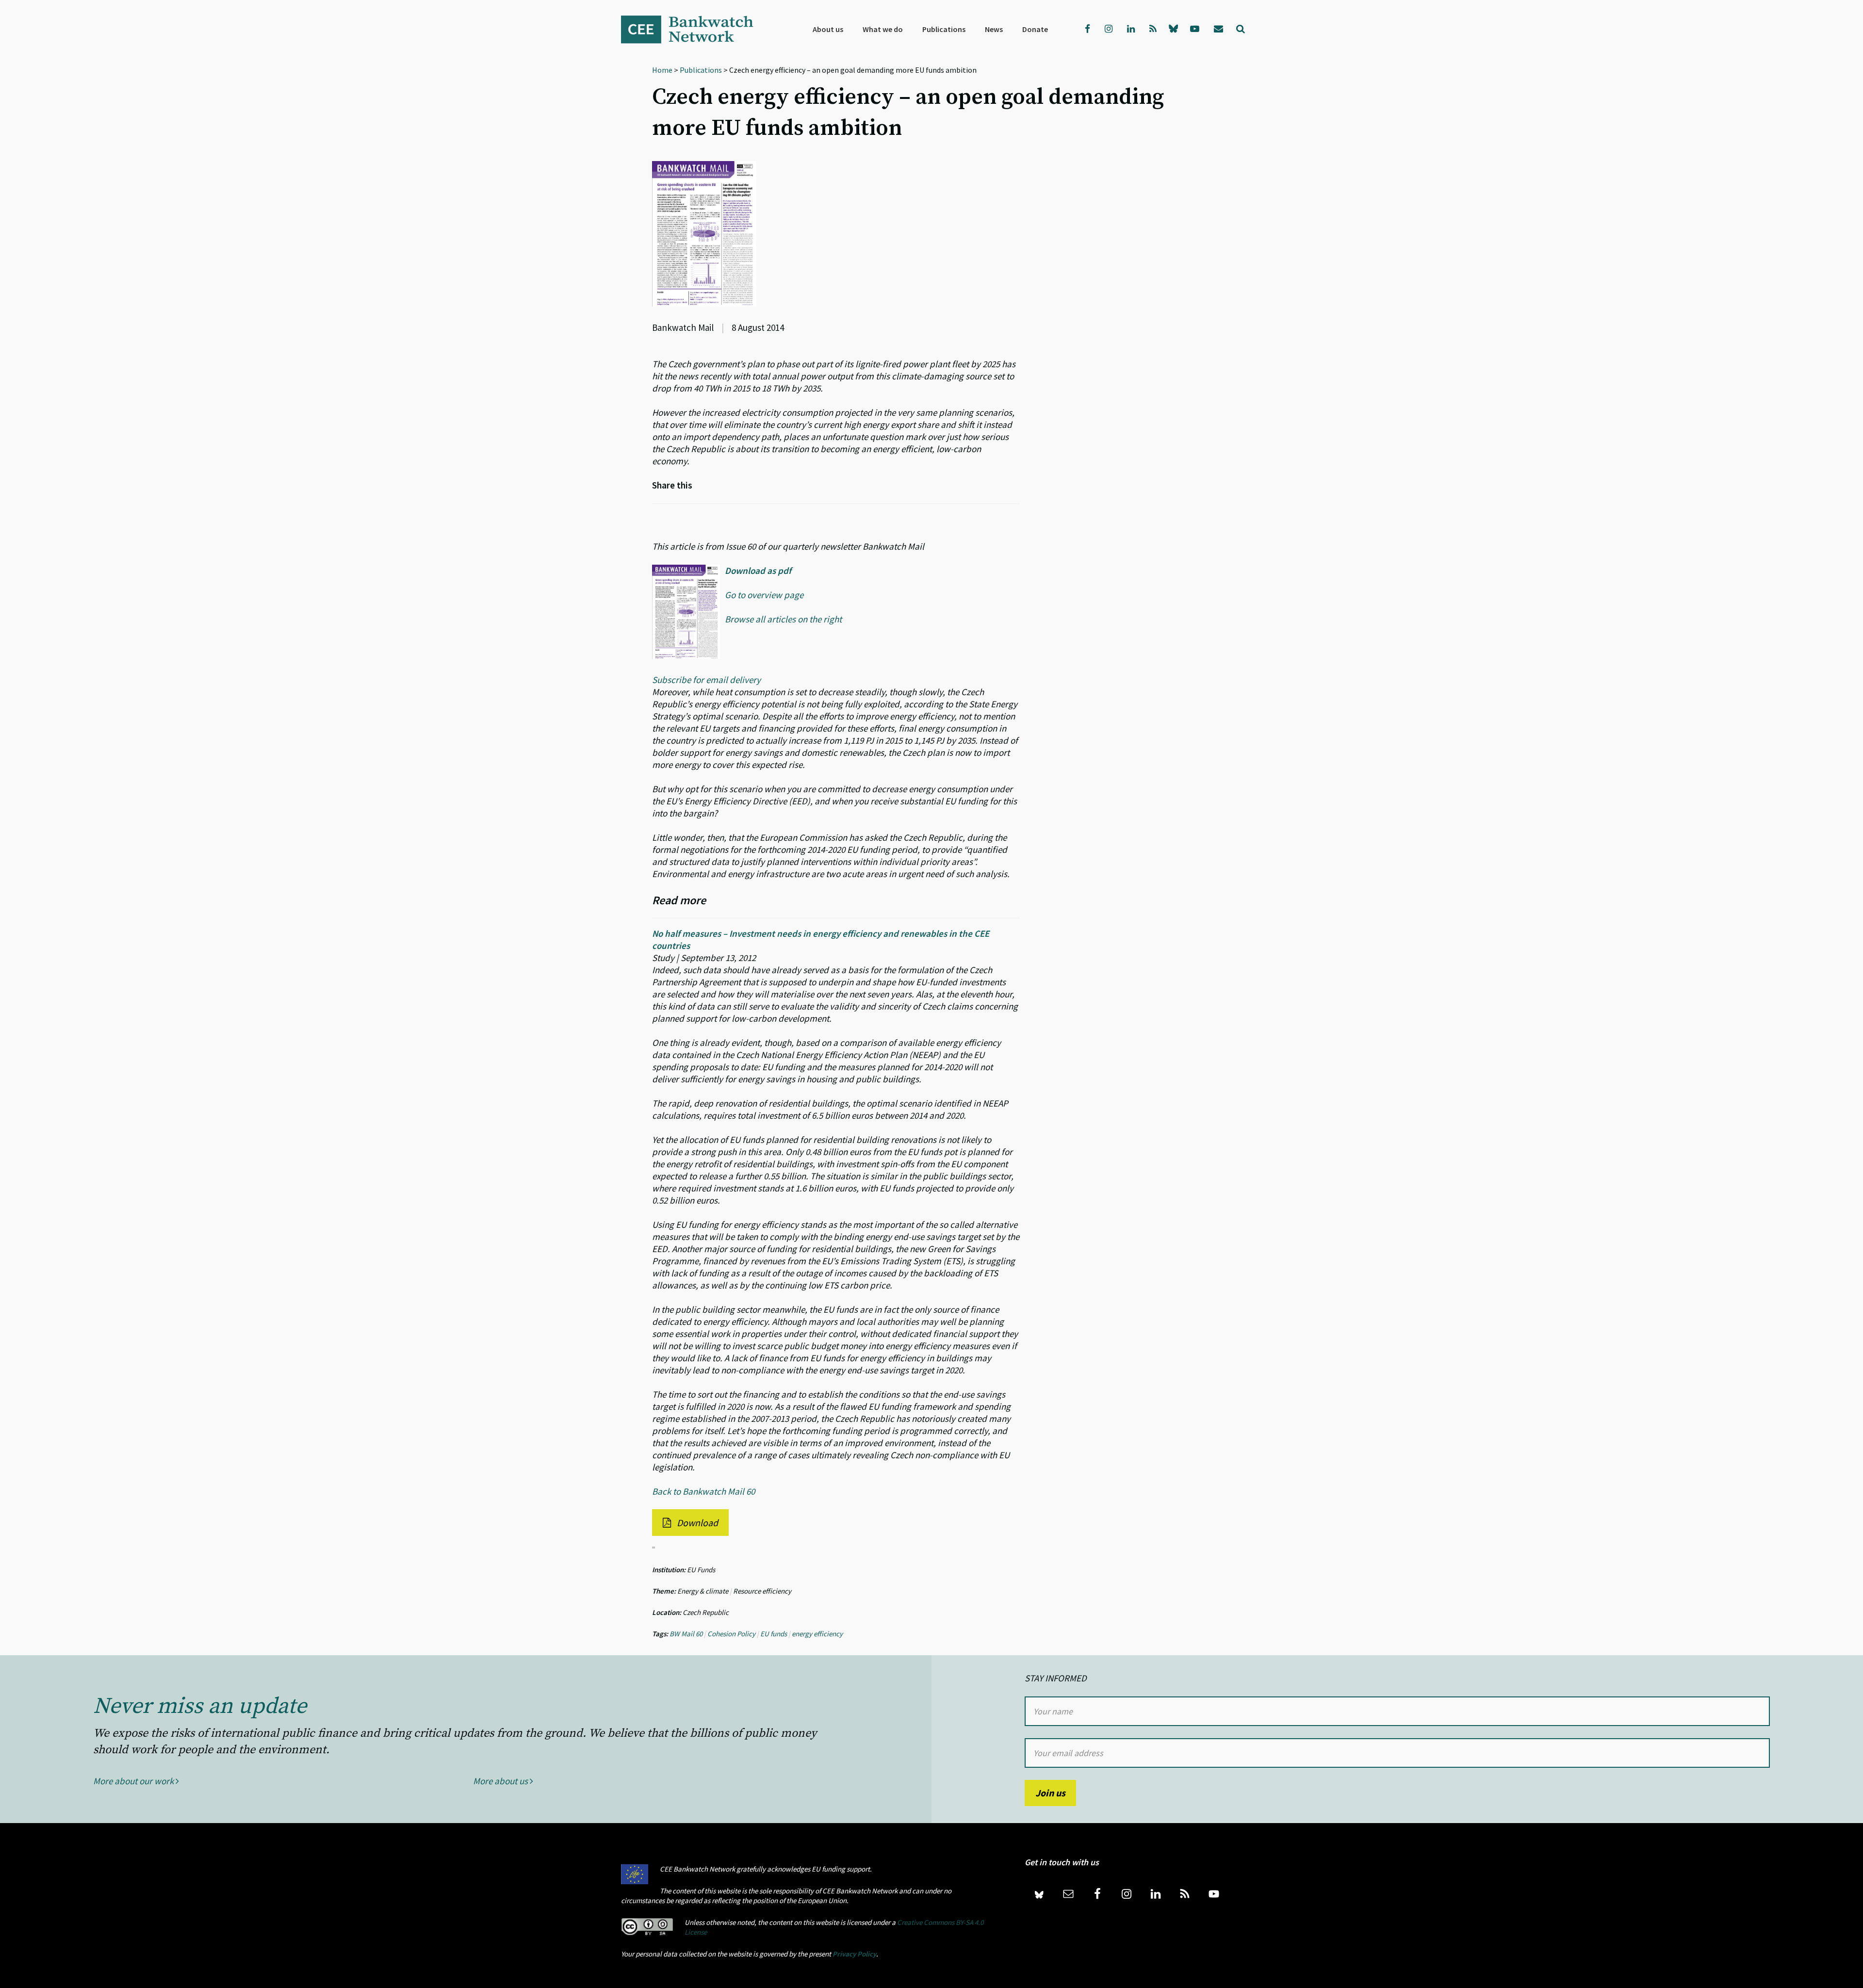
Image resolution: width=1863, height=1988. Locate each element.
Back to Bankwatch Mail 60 (703, 1491)
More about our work (134, 1781)
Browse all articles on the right (783, 619)
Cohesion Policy (731, 1634)
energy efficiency (817, 1634)
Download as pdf (758, 570)
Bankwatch (694, 29)
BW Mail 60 (686, 1634)
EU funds (774, 1634)
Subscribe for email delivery (706, 680)
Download (696, 1523)
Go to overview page (764, 595)
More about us (501, 1781)
